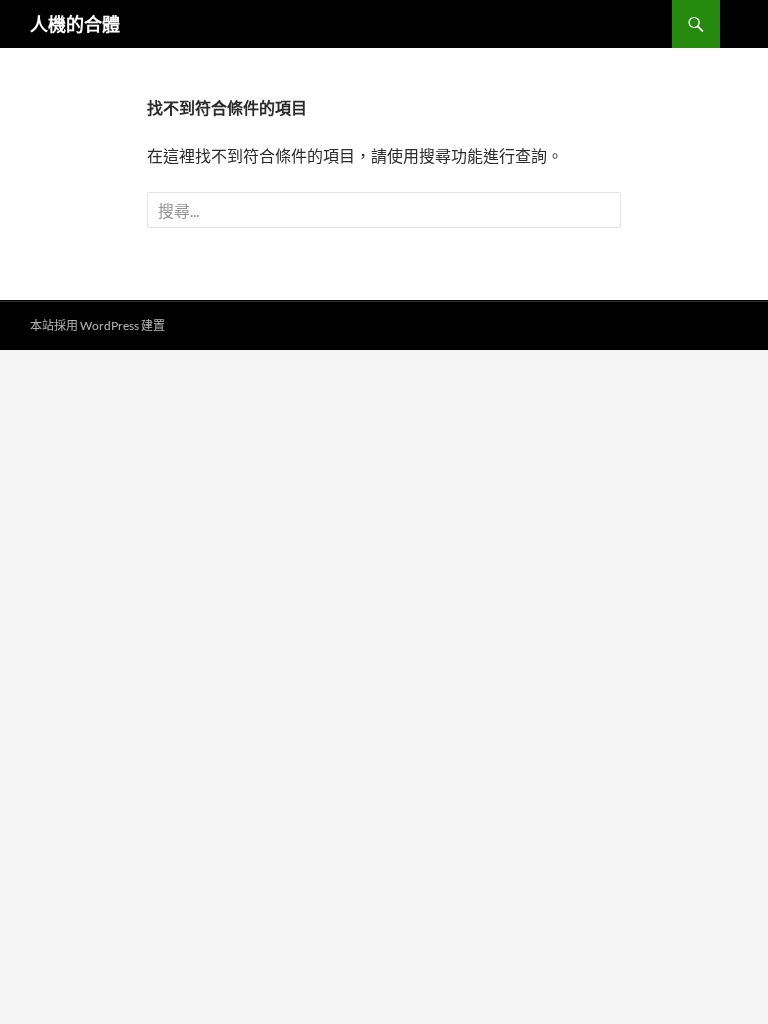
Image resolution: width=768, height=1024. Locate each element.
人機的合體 (75, 24)
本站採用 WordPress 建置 (97, 325)
